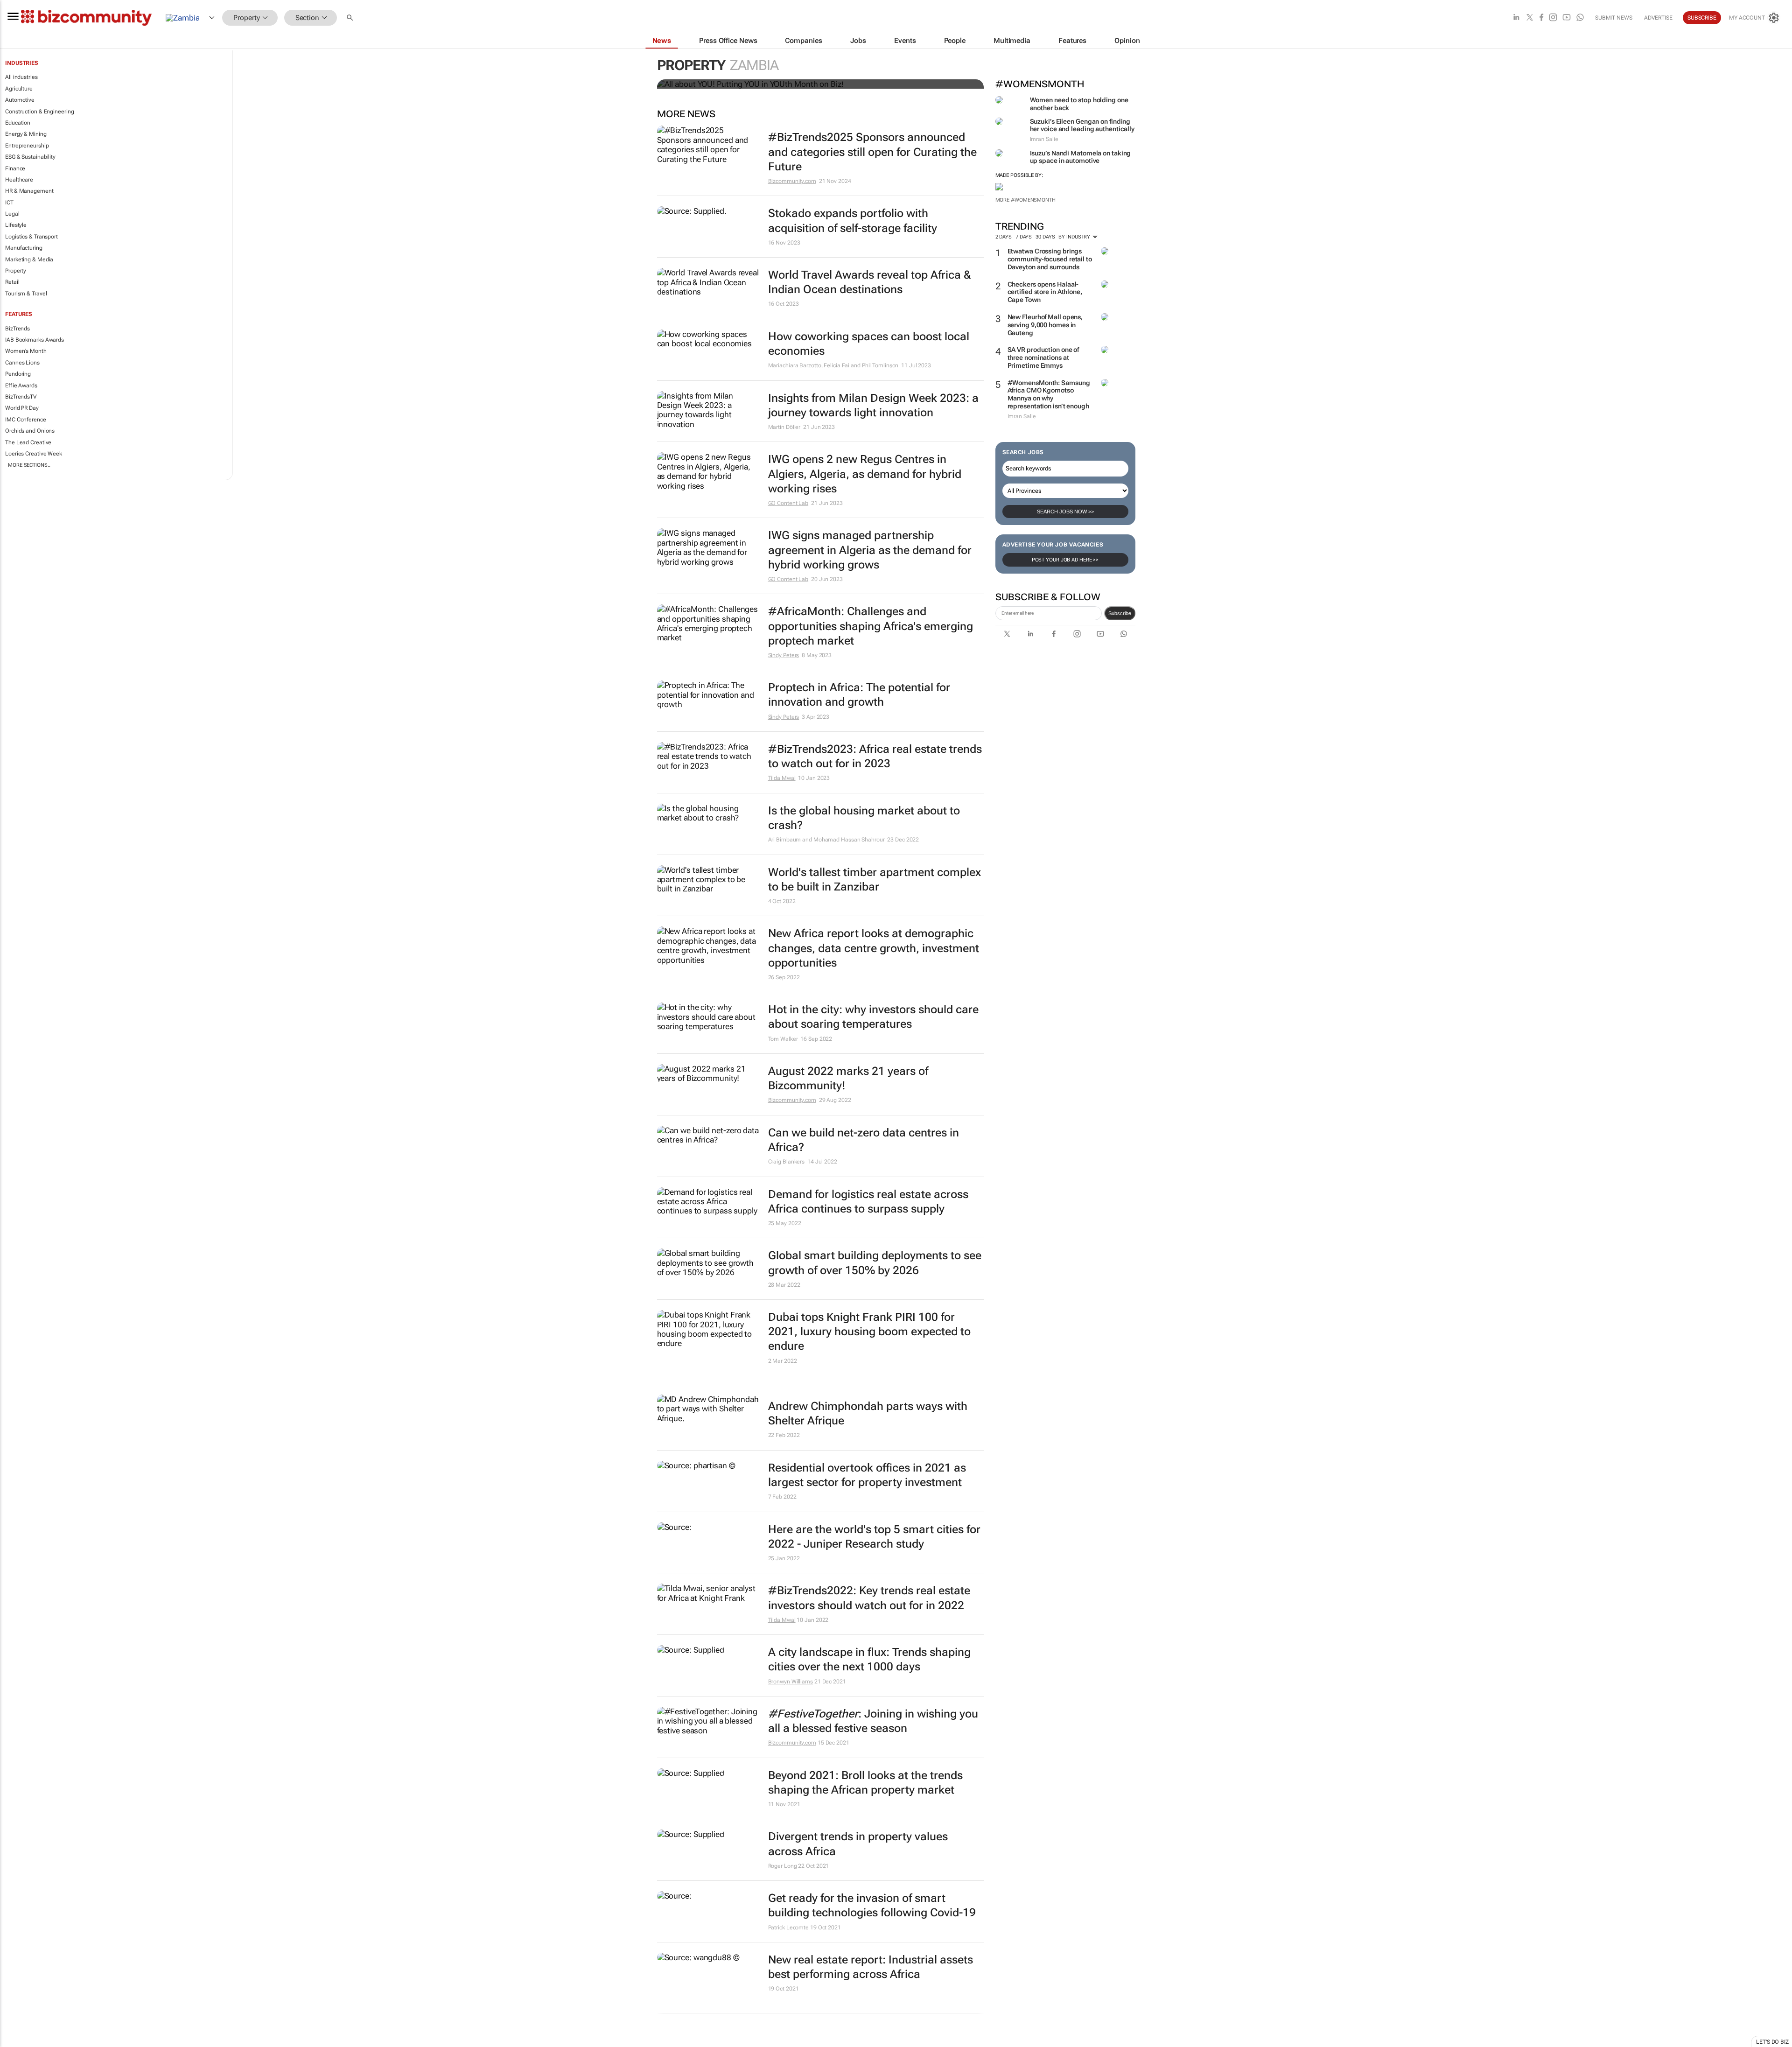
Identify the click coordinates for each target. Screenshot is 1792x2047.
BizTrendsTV (21, 397)
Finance (15, 168)
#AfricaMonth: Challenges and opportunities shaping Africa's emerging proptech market (871, 626)
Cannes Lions (22, 363)
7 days (1024, 237)
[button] (351, 18)
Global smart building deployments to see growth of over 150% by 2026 (875, 1263)
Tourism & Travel (26, 294)
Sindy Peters (784, 655)
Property (16, 271)
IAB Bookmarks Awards (35, 340)
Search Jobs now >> (1065, 512)
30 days (1045, 237)
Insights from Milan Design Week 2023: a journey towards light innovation (873, 405)
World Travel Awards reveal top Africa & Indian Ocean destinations (870, 282)
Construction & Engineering (39, 112)
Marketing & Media (29, 259)
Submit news (1614, 18)
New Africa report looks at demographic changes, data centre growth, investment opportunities (874, 948)
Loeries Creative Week (34, 454)
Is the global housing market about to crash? (864, 818)
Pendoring (18, 374)
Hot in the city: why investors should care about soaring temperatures (873, 1017)
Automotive (20, 100)
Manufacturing (24, 248)
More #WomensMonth (1025, 200)
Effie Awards (21, 386)
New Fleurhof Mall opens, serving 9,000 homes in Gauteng (1045, 325)
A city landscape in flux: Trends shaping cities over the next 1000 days (869, 1659)
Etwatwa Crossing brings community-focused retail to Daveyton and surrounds (1050, 259)
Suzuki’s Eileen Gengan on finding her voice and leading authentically (1082, 125)
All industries (21, 77)
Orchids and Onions (30, 431)
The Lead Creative (28, 442)
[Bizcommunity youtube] (1567, 18)
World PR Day (22, 408)
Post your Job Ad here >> (1065, 560)
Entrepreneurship (27, 146)
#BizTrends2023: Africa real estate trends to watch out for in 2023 (875, 756)
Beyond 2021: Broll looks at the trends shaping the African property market (865, 1783)
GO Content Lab (788, 503)
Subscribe (1120, 613)
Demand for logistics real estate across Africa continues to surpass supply (868, 1202)
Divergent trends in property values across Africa (858, 1844)
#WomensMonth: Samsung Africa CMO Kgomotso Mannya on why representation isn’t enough (1049, 394)
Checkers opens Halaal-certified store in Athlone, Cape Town (1045, 292)
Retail (12, 282)
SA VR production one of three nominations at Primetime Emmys (1043, 358)
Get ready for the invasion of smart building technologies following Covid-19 (872, 1905)
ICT (9, 203)
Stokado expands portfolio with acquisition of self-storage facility (853, 221)
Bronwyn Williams (791, 1682)
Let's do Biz (1772, 2042)
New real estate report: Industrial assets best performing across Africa (871, 1967)
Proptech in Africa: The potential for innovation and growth (859, 695)
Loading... (18, 2042)
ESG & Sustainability (30, 157)
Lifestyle (16, 225)
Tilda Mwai (782, 778)
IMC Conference (26, 420)
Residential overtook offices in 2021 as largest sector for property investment (867, 1475)
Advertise (1658, 18)
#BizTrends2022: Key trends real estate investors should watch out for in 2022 (869, 1598)
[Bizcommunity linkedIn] (1516, 18)
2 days (1004, 237)
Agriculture (19, 89)
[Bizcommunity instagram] (1553, 18)
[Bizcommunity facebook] (1541, 18)
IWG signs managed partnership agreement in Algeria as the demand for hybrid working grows (870, 550)
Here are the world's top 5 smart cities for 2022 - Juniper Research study (874, 1537)
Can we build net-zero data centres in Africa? (864, 1140)
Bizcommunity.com (792, 181)
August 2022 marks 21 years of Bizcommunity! (848, 1078)
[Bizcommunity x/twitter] (1530, 18)
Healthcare (19, 180)
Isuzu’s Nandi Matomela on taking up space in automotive (1081, 157)
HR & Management (29, 191)
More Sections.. (29, 465)
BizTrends (17, 329)
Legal (12, 214)
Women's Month (26, 351)
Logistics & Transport (31, 237)
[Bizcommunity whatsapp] (1580, 18)
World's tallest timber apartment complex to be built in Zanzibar (875, 880)
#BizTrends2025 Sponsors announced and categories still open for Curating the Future (872, 152)
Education (18, 123)
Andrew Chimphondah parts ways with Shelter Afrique (868, 1413)
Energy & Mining (26, 134)
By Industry (1075, 237)
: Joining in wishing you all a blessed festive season (873, 1721)
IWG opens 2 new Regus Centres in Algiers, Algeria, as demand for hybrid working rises (865, 474)
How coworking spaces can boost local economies (869, 344)
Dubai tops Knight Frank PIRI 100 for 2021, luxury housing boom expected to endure (869, 1332)
